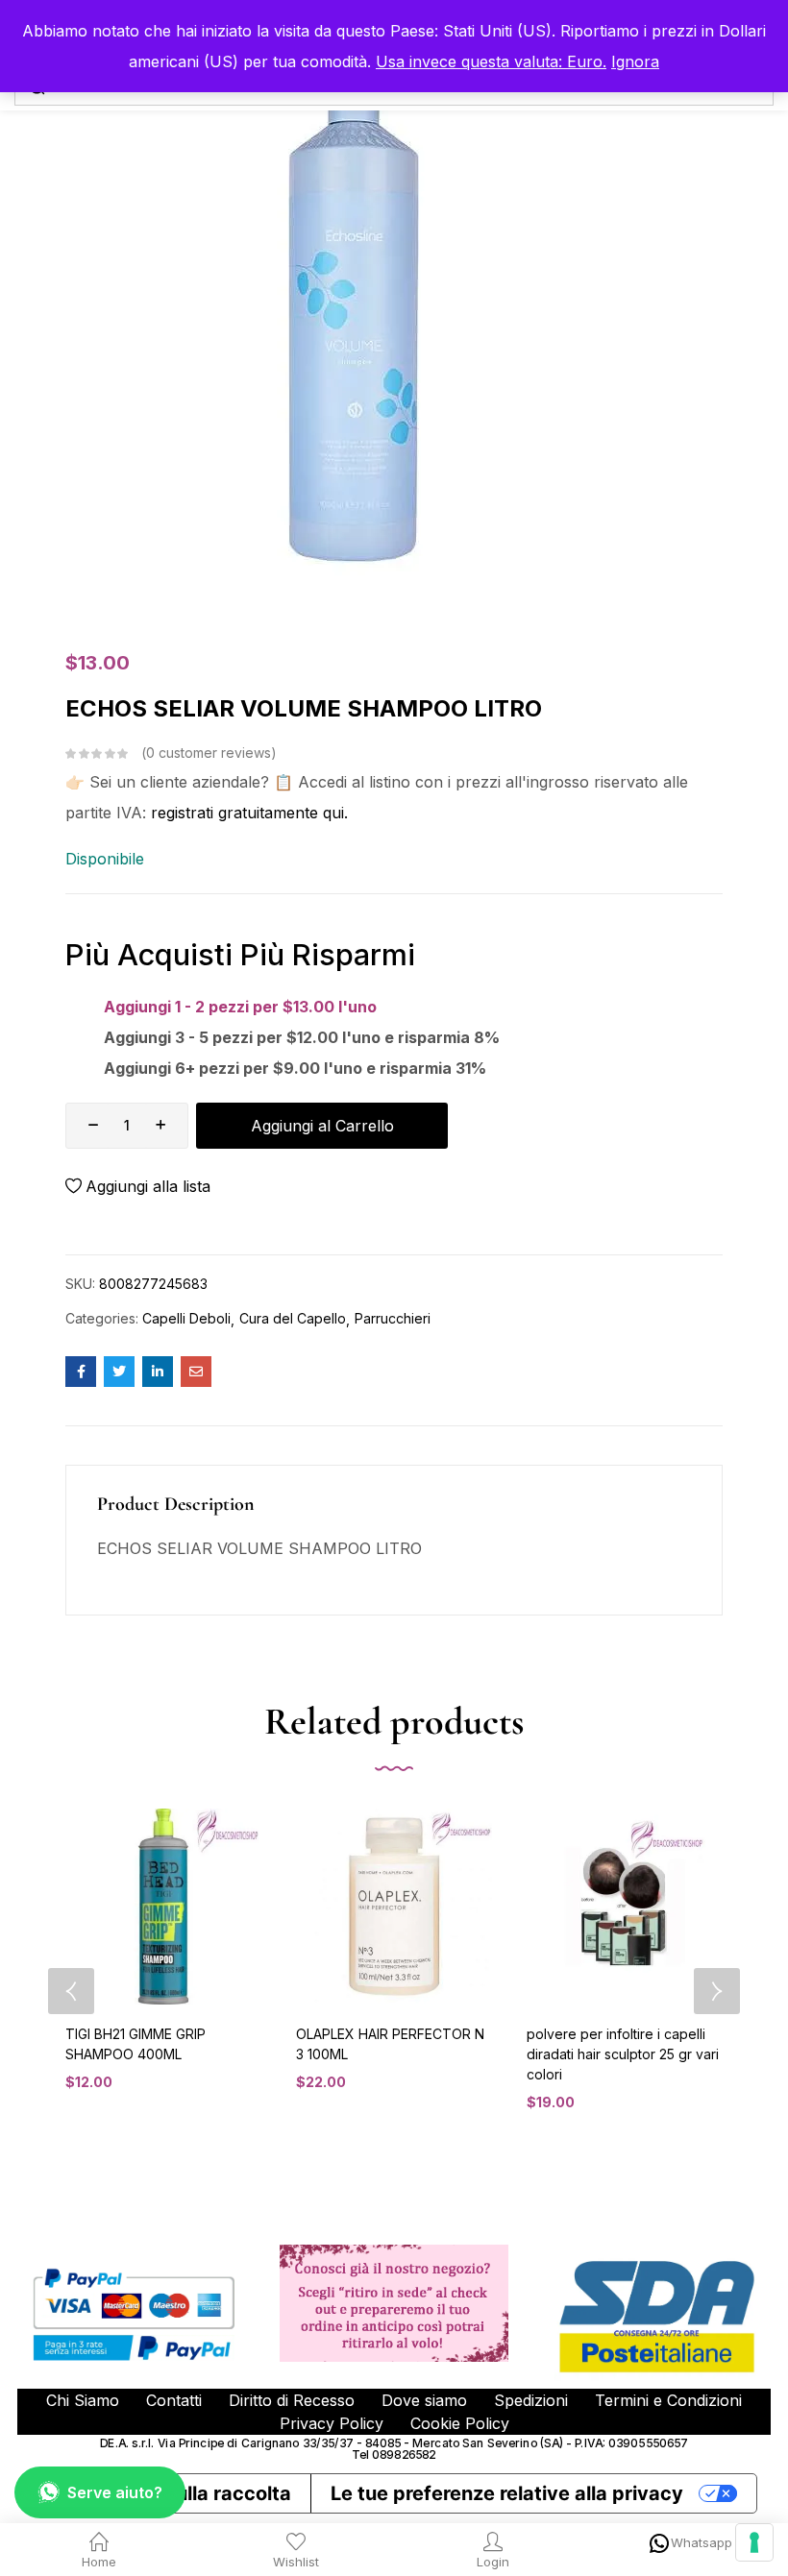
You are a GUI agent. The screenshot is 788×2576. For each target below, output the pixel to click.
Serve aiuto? (115, 2492)
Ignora (635, 61)
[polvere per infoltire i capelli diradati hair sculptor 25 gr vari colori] (625, 1907)
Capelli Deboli (186, 1318)
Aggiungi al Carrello (322, 1126)
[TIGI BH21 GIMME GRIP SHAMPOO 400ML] (163, 1907)
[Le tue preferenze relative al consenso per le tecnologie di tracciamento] (754, 2542)
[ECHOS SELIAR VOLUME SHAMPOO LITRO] (81, 1372)
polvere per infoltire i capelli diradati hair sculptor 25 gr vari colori (623, 2054)
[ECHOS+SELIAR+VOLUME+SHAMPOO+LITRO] (119, 1372)
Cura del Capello (293, 1318)
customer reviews (209, 753)
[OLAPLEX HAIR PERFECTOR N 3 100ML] (394, 1907)
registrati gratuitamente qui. (249, 813)
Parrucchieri (393, 1318)
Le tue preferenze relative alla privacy (507, 2493)
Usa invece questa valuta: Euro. (491, 61)
